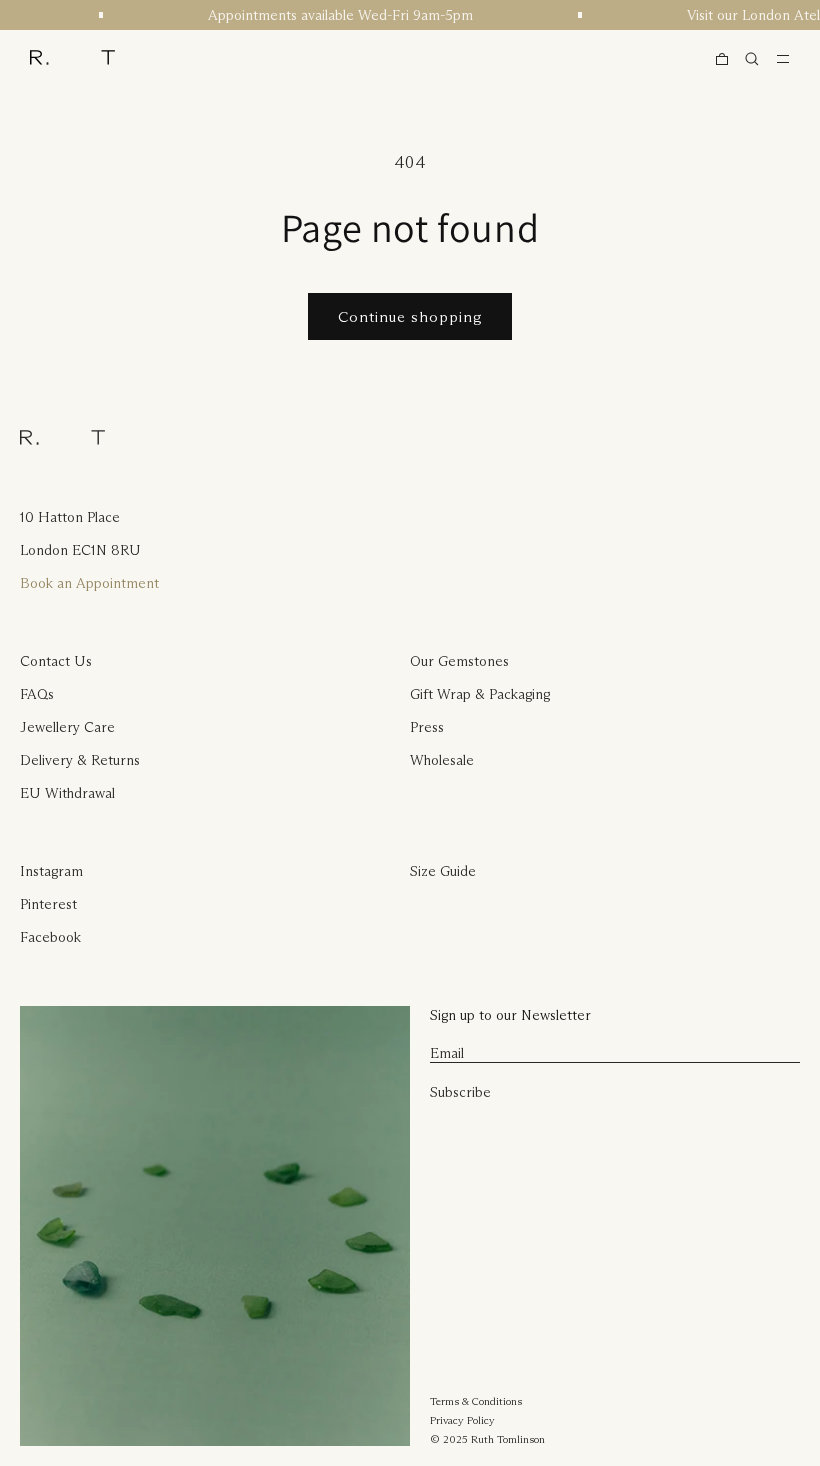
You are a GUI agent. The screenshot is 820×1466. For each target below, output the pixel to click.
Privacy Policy (462, 1420)
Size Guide (443, 871)
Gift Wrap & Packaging (480, 694)
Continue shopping (410, 316)
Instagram (51, 871)
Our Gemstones (459, 661)
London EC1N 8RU (80, 550)
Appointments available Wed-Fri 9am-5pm (335, 15)
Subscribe (460, 1092)
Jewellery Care (67, 727)
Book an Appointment (89, 583)
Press (427, 727)
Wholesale (442, 760)
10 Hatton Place (70, 517)
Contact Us (56, 661)
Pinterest (48, 904)
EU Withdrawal (67, 793)
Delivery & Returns (80, 760)
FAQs (37, 694)
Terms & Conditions (476, 1401)
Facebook (50, 937)
